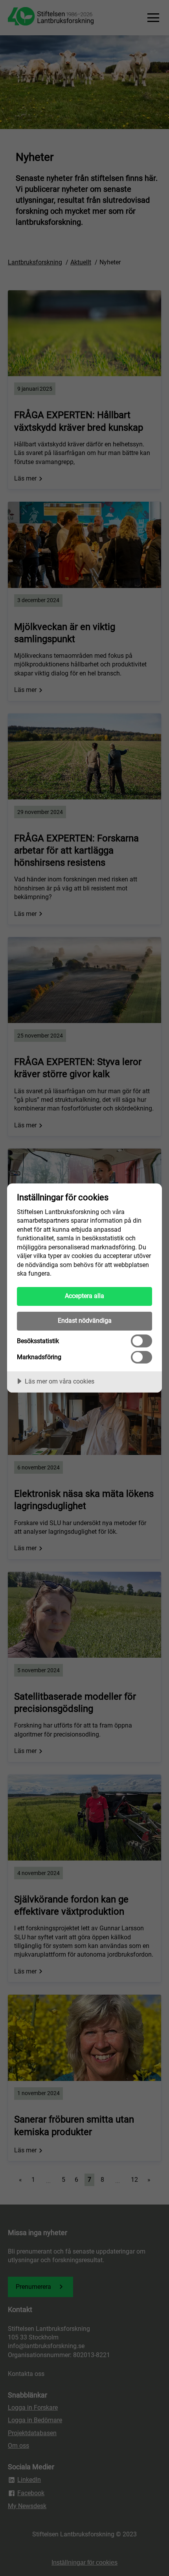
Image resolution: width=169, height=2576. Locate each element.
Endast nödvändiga (85, 1321)
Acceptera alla (84, 1296)
